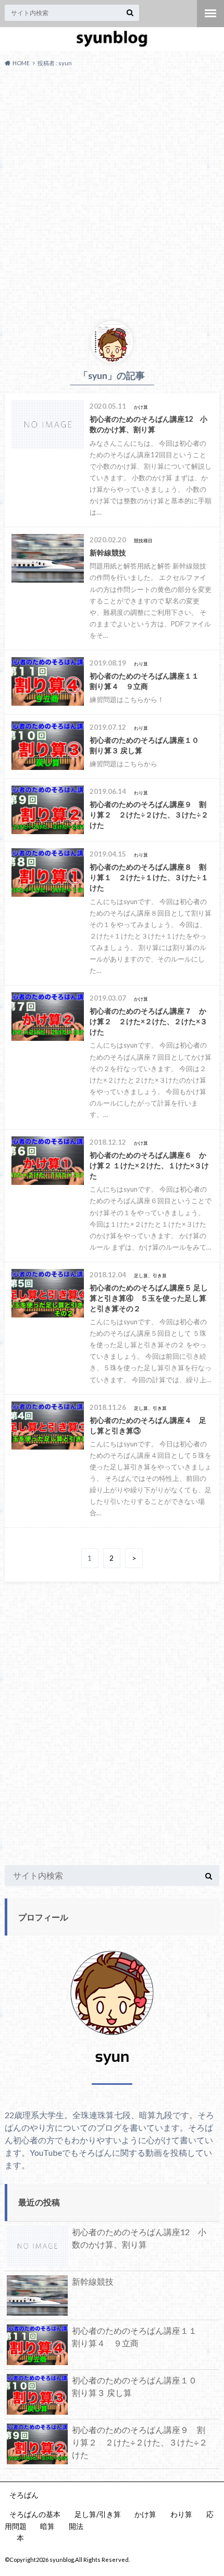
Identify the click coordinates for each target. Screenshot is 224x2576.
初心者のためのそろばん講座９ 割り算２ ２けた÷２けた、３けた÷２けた (140, 2442)
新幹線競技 (93, 2281)
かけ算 (145, 2514)
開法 (76, 2526)
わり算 (181, 2514)
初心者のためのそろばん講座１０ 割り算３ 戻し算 (139, 2386)
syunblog (62, 2560)
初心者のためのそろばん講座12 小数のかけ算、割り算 (139, 2238)
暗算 (47, 2526)
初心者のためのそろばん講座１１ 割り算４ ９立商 (139, 2337)
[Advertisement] (112, 193)
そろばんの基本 (35, 2514)
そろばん (24, 2495)
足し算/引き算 (98, 2514)
